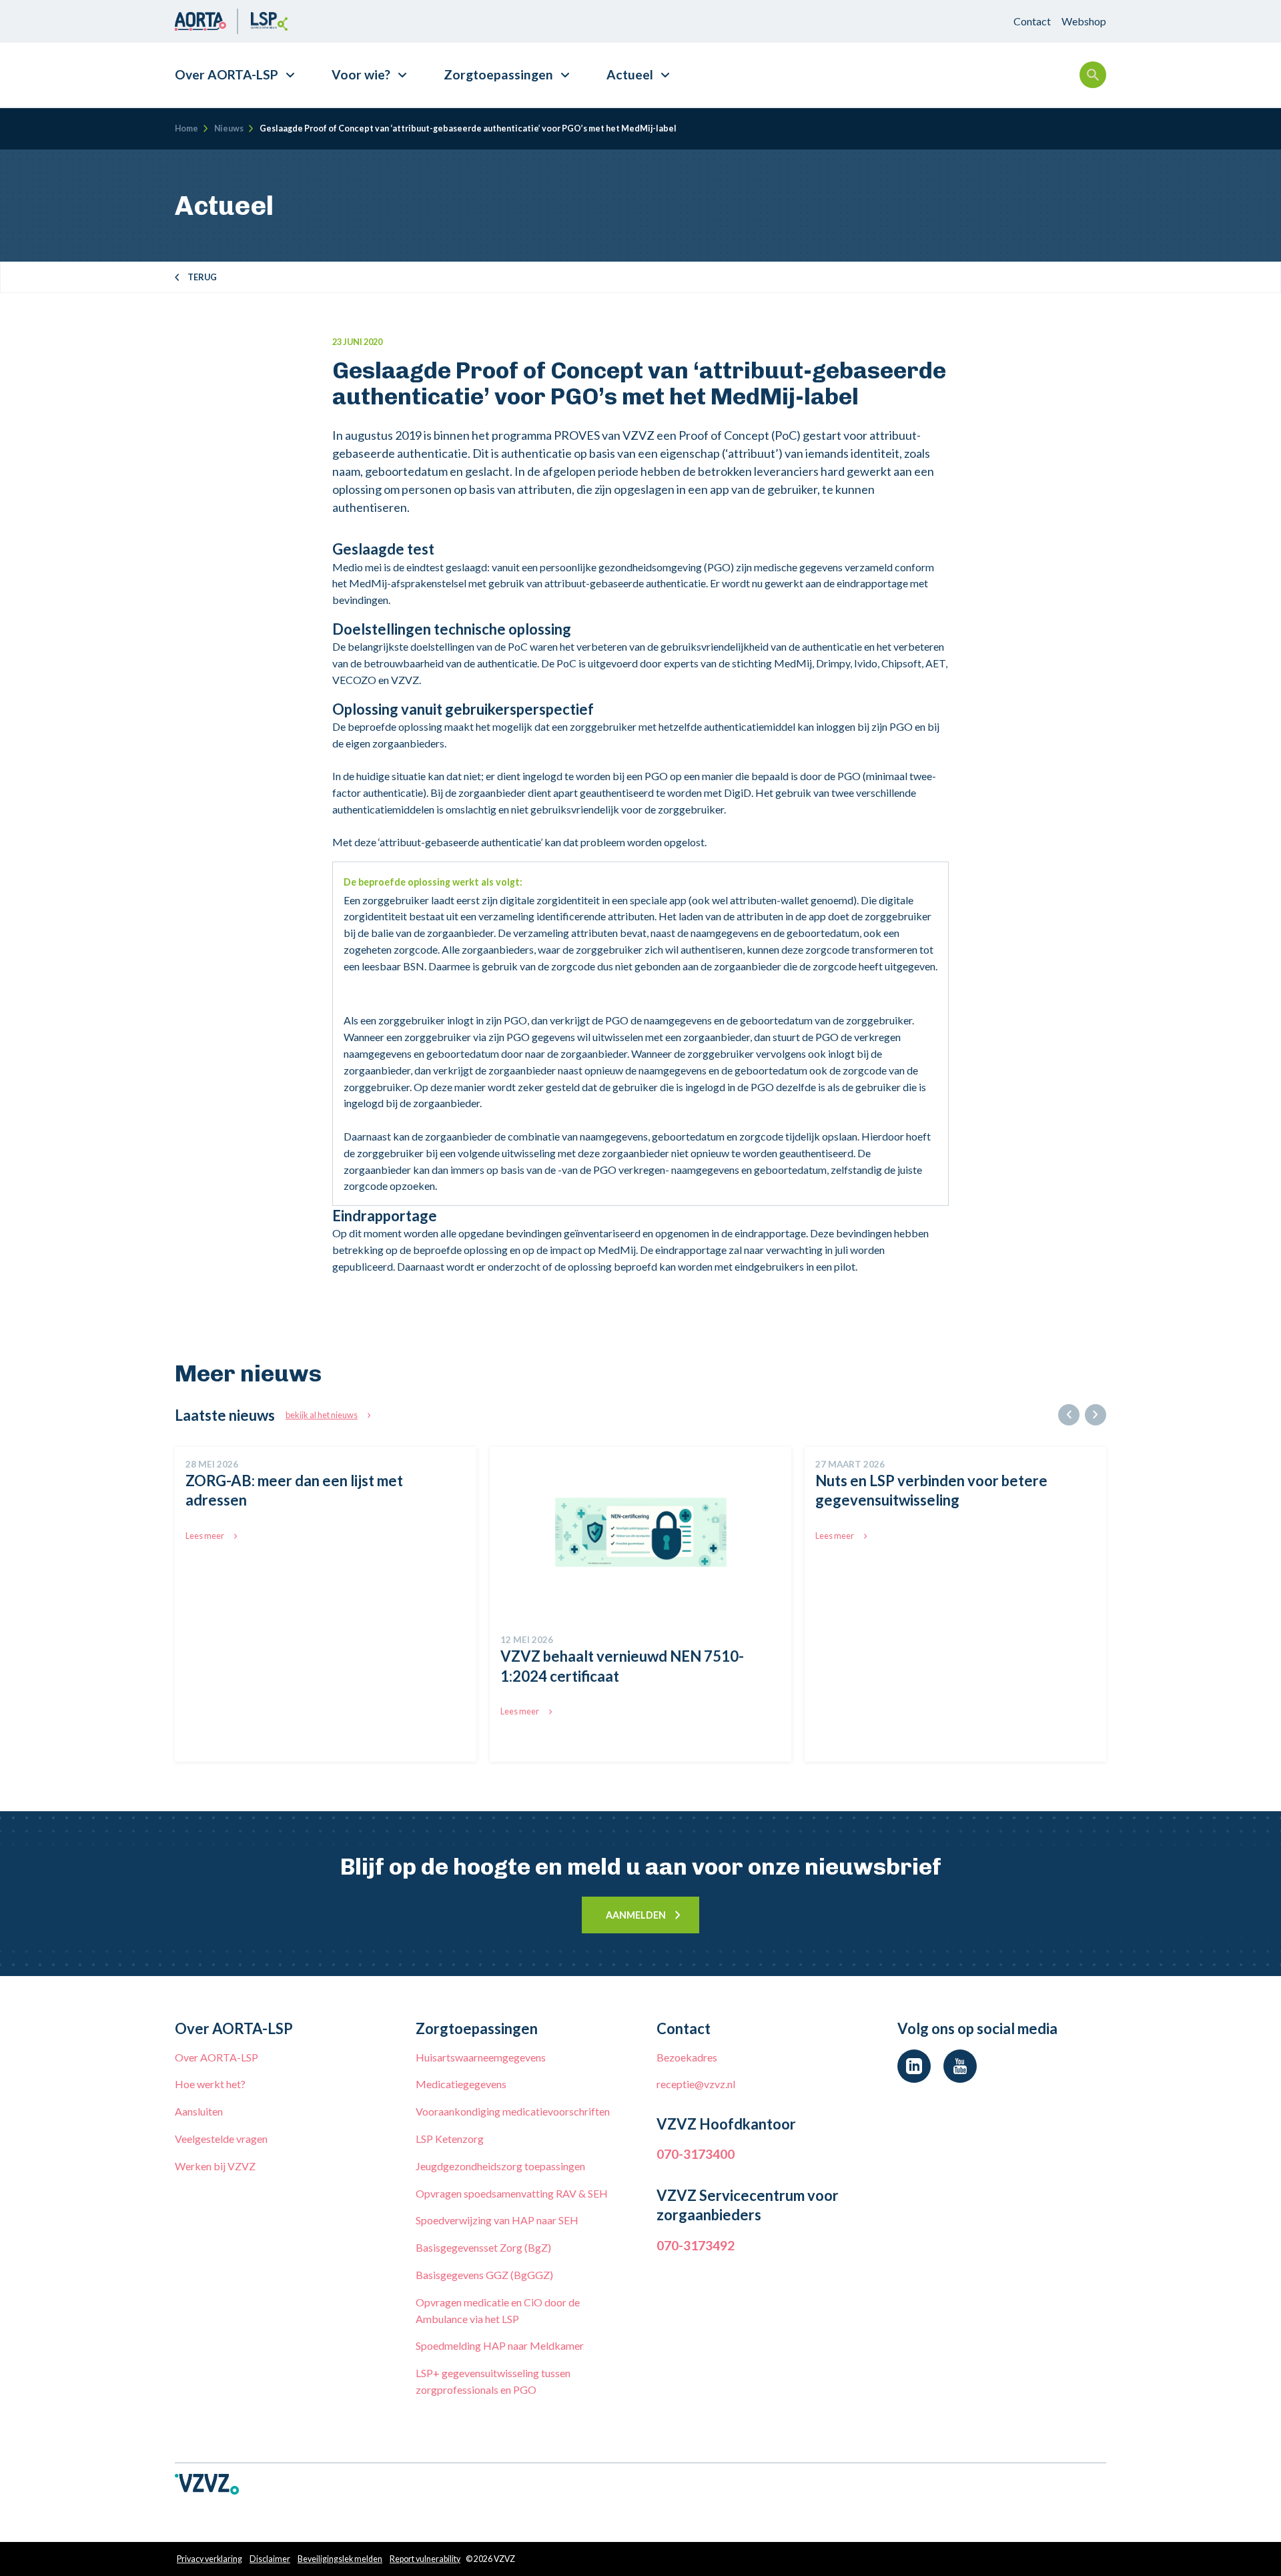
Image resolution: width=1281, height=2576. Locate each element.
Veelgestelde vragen (221, 2139)
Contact (1032, 21)
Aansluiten (199, 2111)
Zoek (1093, 75)
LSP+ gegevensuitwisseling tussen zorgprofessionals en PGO (493, 2381)
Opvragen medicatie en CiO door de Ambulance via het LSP (498, 2310)
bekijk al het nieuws (322, 1415)
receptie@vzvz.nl (696, 2084)
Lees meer (205, 1536)
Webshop (1084, 21)
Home (186, 128)
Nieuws (229, 128)
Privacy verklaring (209, 2559)
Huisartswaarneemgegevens (481, 2057)
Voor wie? (361, 74)
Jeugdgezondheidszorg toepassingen (500, 2166)
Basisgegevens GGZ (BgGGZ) (484, 2275)
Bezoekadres (687, 2057)
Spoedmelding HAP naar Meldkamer (500, 2345)
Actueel (630, 74)
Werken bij (215, 2166)
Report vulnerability (425, 2559)
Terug (202, 277)
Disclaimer (270, 2559)
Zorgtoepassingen (498, 74)
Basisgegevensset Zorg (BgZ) (483, 2247)
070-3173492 (696, 2245)
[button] (1069, 1415)
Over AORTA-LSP (227, 74)
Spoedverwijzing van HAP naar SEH (497, 2220)
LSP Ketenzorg (450, 2139)
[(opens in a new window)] (914, 2066)
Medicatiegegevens (461, 2084)
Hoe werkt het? (210, 2084)
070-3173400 (696, 2154)
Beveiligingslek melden (340, 2559)
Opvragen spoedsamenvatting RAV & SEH (512, 2193)
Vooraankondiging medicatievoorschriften (513, 2111)
